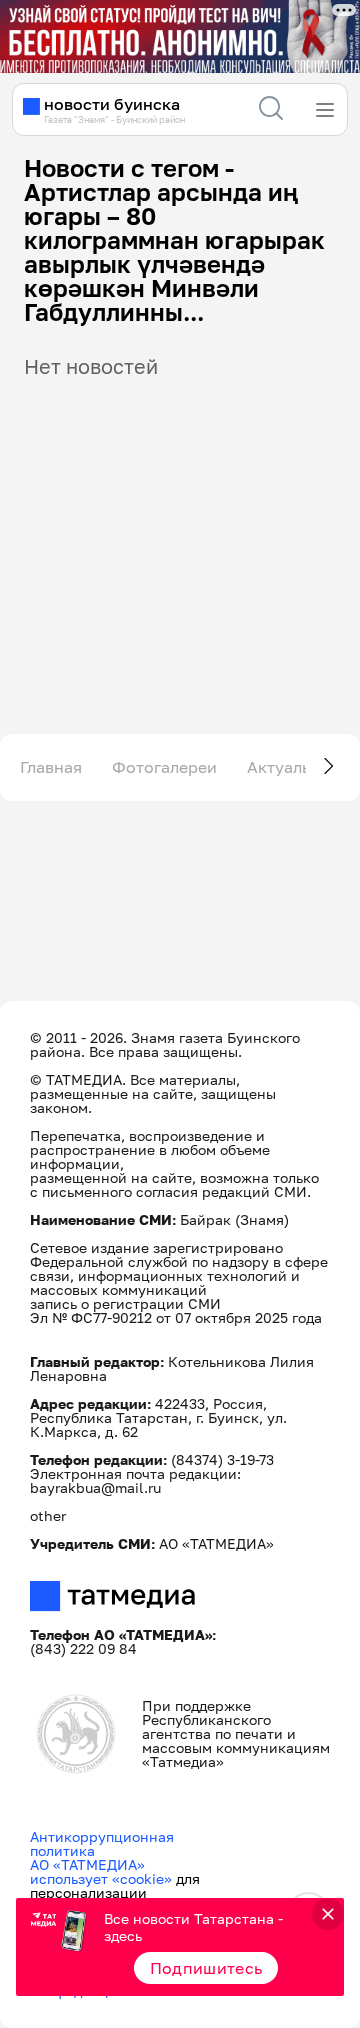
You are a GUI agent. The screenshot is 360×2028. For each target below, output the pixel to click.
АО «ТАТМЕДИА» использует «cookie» (101, 1871)
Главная (51, 767)
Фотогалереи (164, 767)
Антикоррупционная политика (102, 1843)
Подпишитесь (206, 1968)
